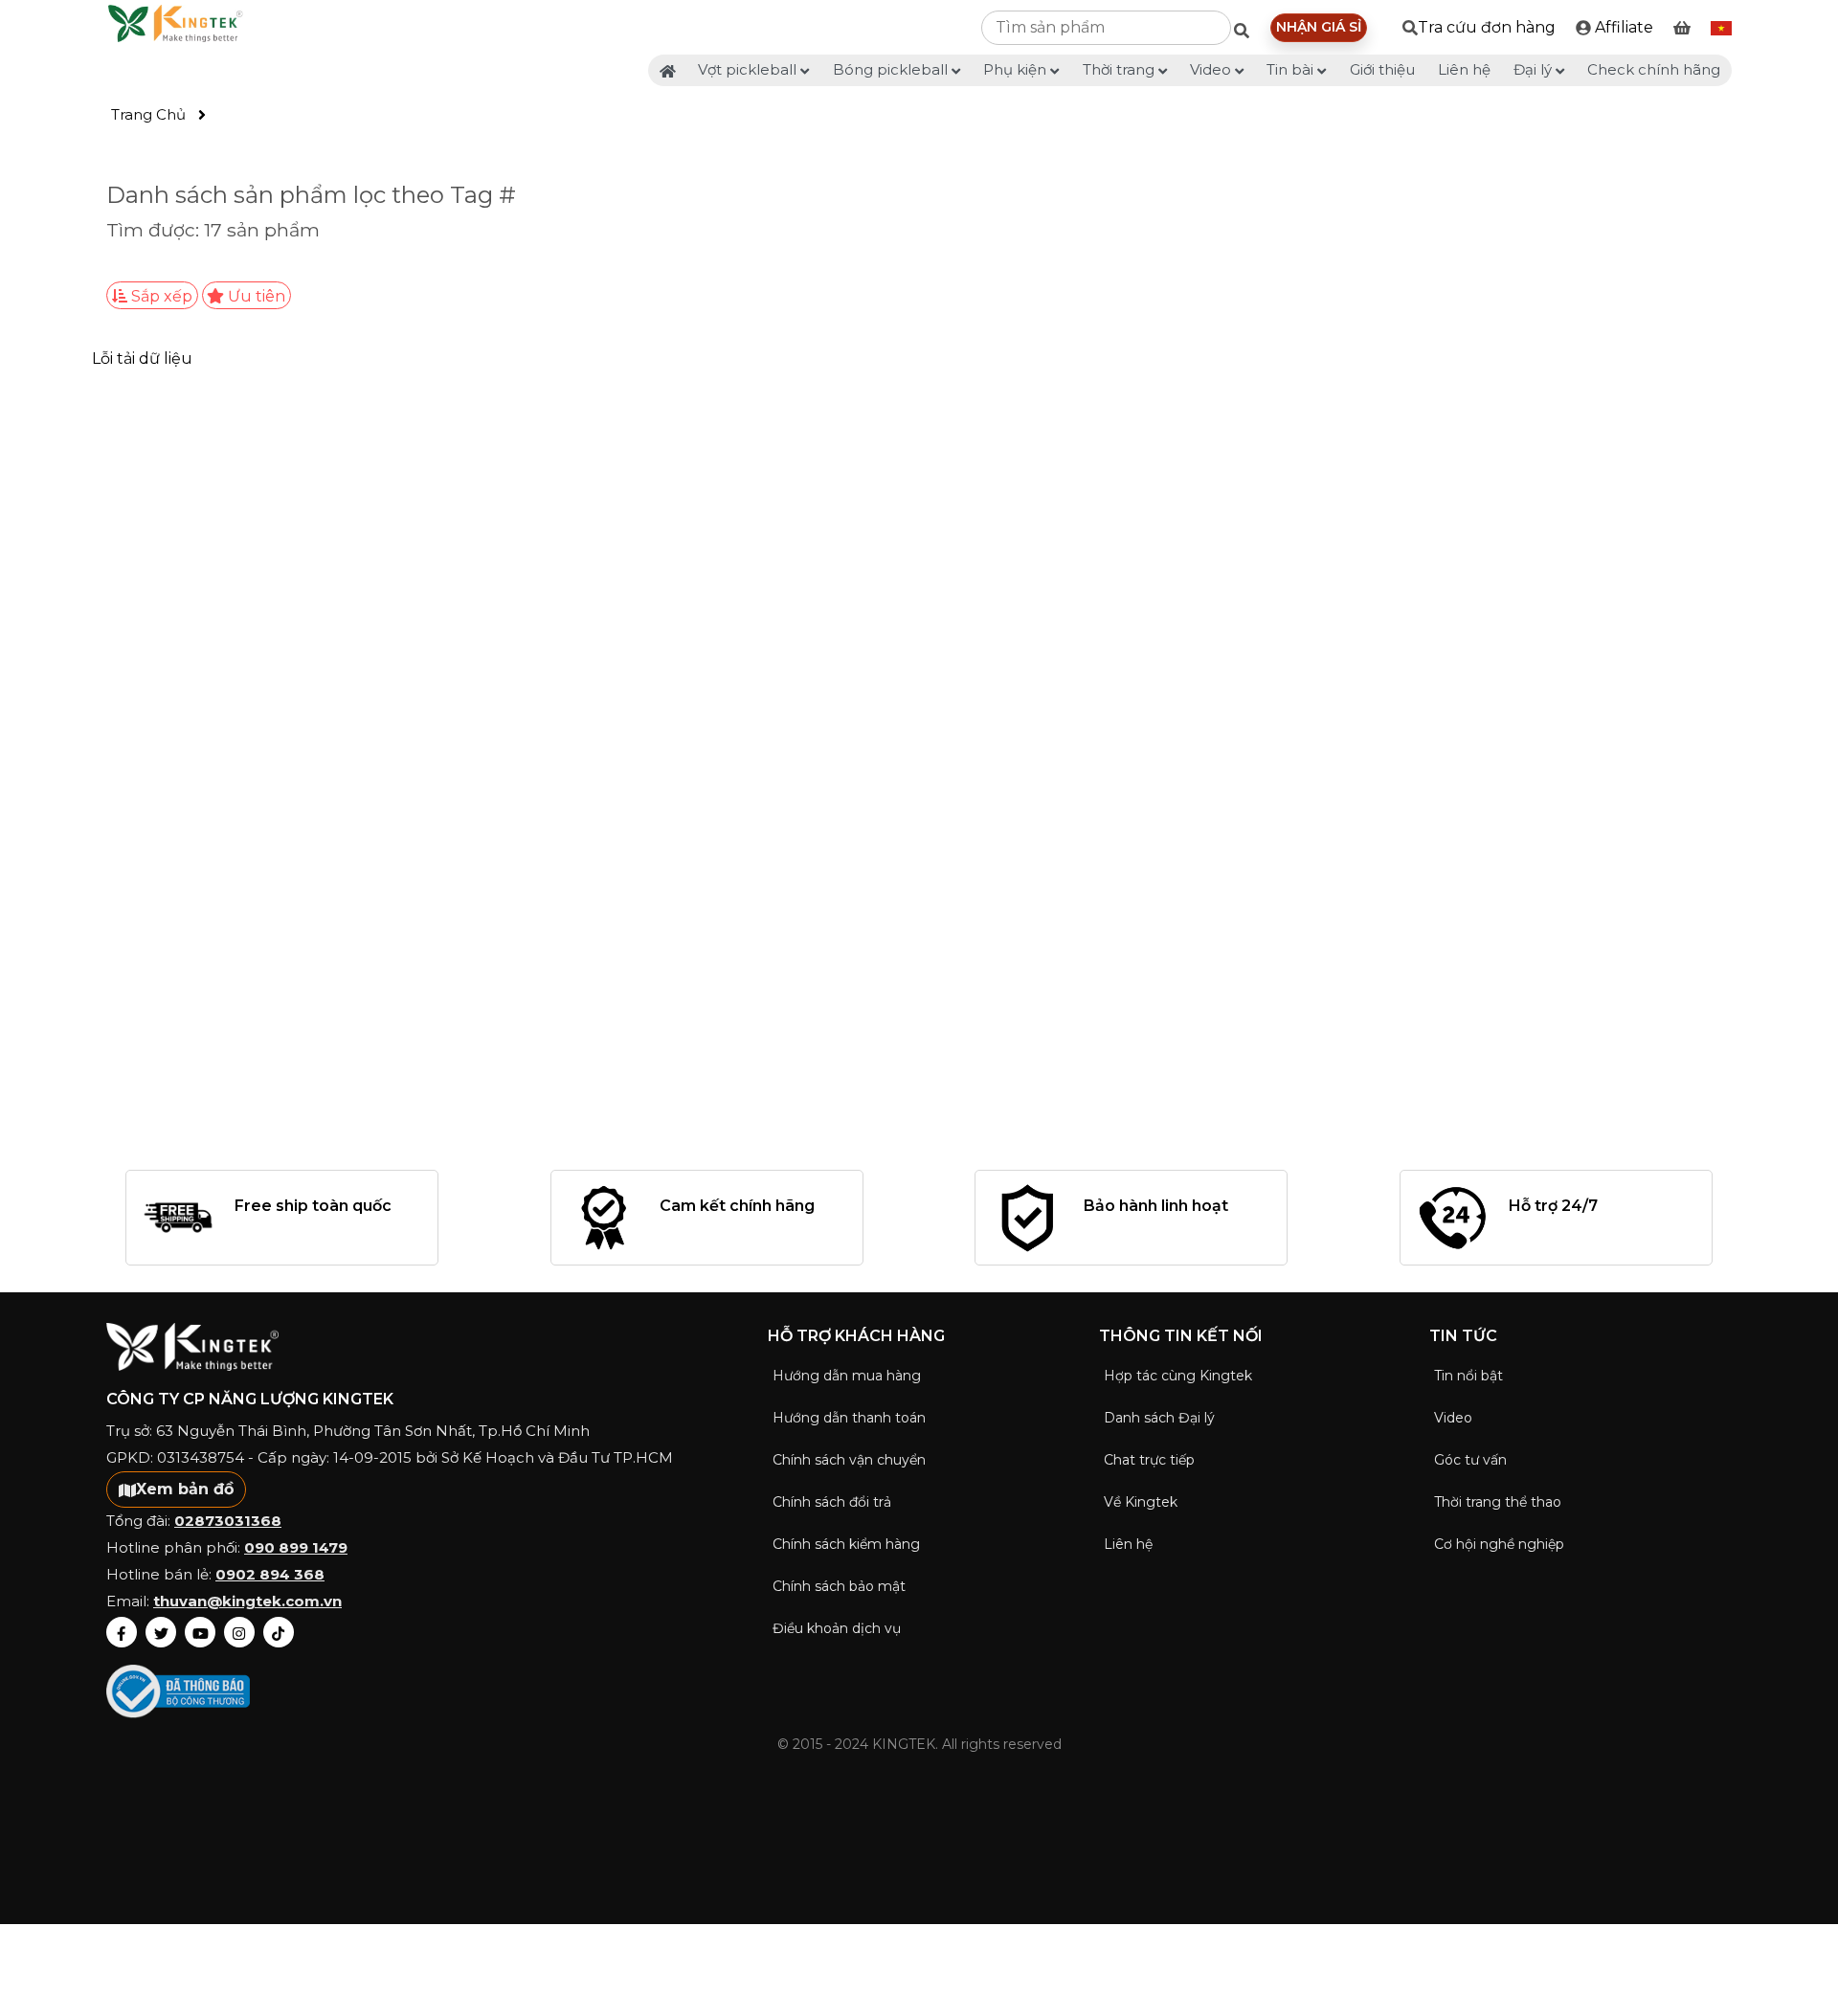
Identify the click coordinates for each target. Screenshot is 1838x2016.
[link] (1614, 28)
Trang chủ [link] (148, 114)
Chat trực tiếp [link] (1149, 1460)
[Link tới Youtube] (200, 1632)
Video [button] (1212, 69)
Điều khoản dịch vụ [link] (837, 1628)
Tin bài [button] (1292, 69)
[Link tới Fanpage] (122, 1632)
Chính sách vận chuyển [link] (849, 1460)
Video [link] (1453, 1418)
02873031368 (228, 1521)
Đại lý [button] (1535, 69)
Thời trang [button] (1121, 69)
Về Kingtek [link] (1141, 1502)
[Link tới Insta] (239, 1632)
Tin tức (1463, 1336)
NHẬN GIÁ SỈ (1319, 27)
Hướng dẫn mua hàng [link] (847, 1376)
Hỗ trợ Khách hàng (856, 1336)
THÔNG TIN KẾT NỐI (1181, 1336)
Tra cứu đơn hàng (1487, 27)
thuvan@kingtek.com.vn (247, 1601)
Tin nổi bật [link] (1468, 1376)
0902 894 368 (270, 1574)
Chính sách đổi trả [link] (832, 1502)
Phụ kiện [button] (1017, 69)
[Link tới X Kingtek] (161, 1632)
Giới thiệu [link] (1382, 69)
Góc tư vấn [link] (1470, 1460)
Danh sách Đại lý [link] (1159, 1418)
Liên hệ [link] (1464, 69)
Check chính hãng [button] (1654, 69)
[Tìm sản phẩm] (1246, 31)
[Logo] (175, 27)
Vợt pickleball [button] (749, 69)
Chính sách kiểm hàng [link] (846, 1544)
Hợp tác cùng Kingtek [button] (1178, 1376)
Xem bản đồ (185, 1489)
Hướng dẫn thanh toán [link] (849, 1418)
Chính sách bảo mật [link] (839, 1586)
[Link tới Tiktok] (279, 1632)
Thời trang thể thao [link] (1498, 1502)
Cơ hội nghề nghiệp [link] (1499, 1544)
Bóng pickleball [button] (892, 69)
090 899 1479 (296, 1547)
